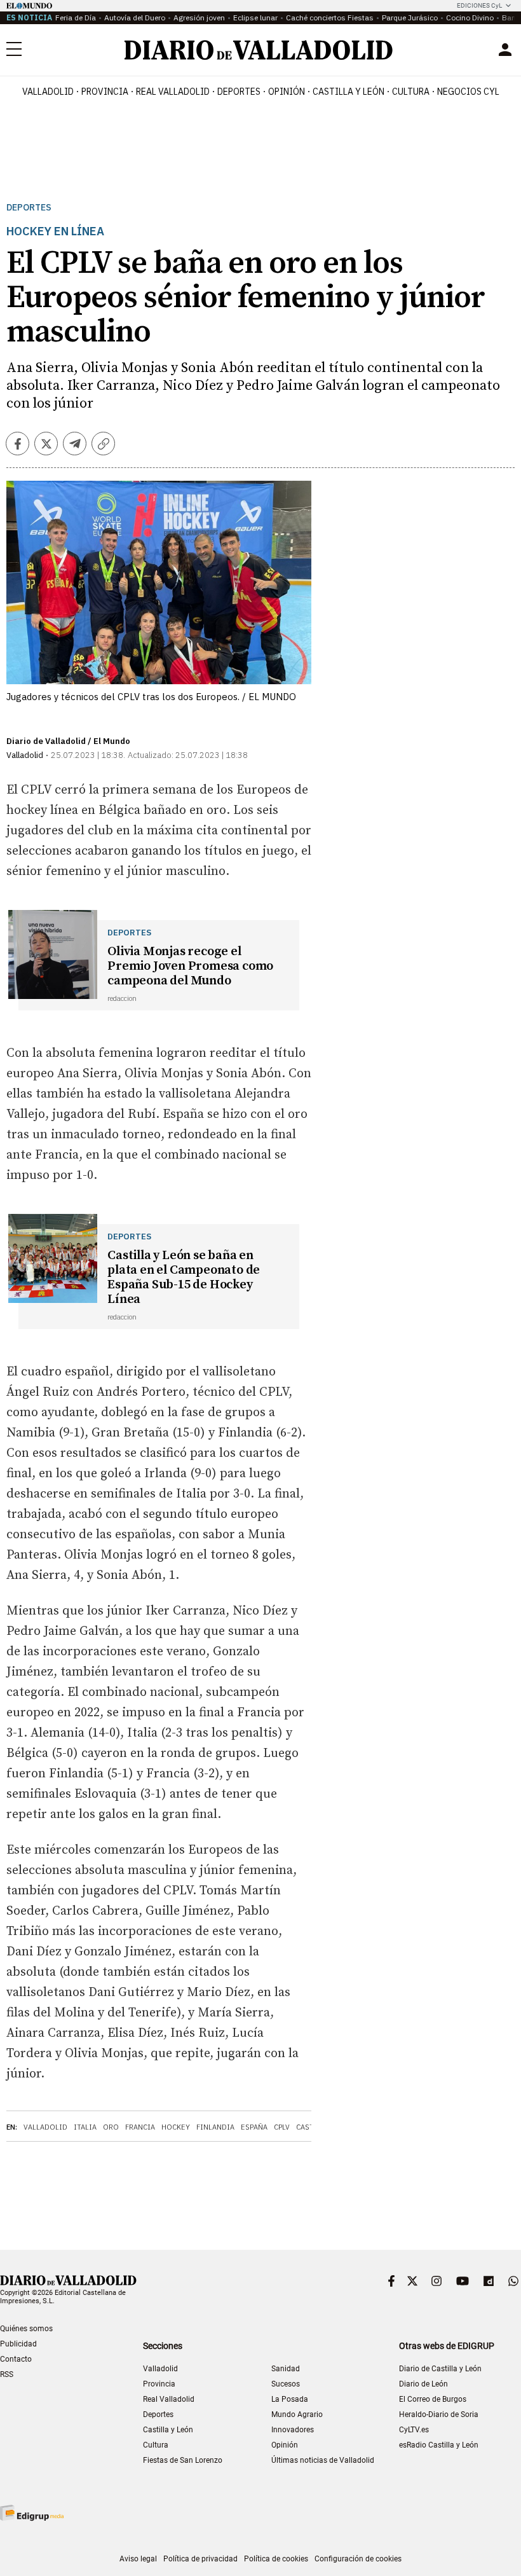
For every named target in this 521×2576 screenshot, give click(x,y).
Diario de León (423, 2384)
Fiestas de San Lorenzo (183, 2460)
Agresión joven (199, 17)
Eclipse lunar (255, 17)
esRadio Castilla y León (439, 2445)
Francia (140, 2127)
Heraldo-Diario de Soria (439, 2414)
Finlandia (215, 2127)
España (254, 2127)
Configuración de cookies (358, 2559)
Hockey (176, 2127)
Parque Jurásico (410, 17)
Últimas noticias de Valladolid (323, 2460)
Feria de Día (76, 17)
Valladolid (48, 92)
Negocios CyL (468, 92)
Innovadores (293, 2430)
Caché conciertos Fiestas (330, 17)
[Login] (505, 50)
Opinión (287, 92)
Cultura (411, 92)
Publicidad (18, 2344)
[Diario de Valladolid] (259, 50)
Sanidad (286, 2369)
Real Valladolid (173, 92)
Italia (85, 2127)
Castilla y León (348, 92)
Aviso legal (138, 2559)
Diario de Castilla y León (440, 2369)
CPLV (282, 2127)
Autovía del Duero (135, 17)
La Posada (290, 2399)
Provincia (105, 92)
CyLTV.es (414, 2430)
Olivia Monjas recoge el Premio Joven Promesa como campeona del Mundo (190, 966)
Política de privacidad (200, 2559)
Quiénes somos (26, 2329)
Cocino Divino (470, 17)
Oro (111, 2127)
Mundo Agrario (297, 2414)
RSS (7, 2374)
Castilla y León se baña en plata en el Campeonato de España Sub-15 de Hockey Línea (184, 1278)
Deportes (239, 92)
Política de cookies (276, 2559)
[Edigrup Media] (32, 2513)
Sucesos (286, 2384)
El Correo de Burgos (433, 2399)
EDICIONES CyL (479, 5)
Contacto (16, 2359)
